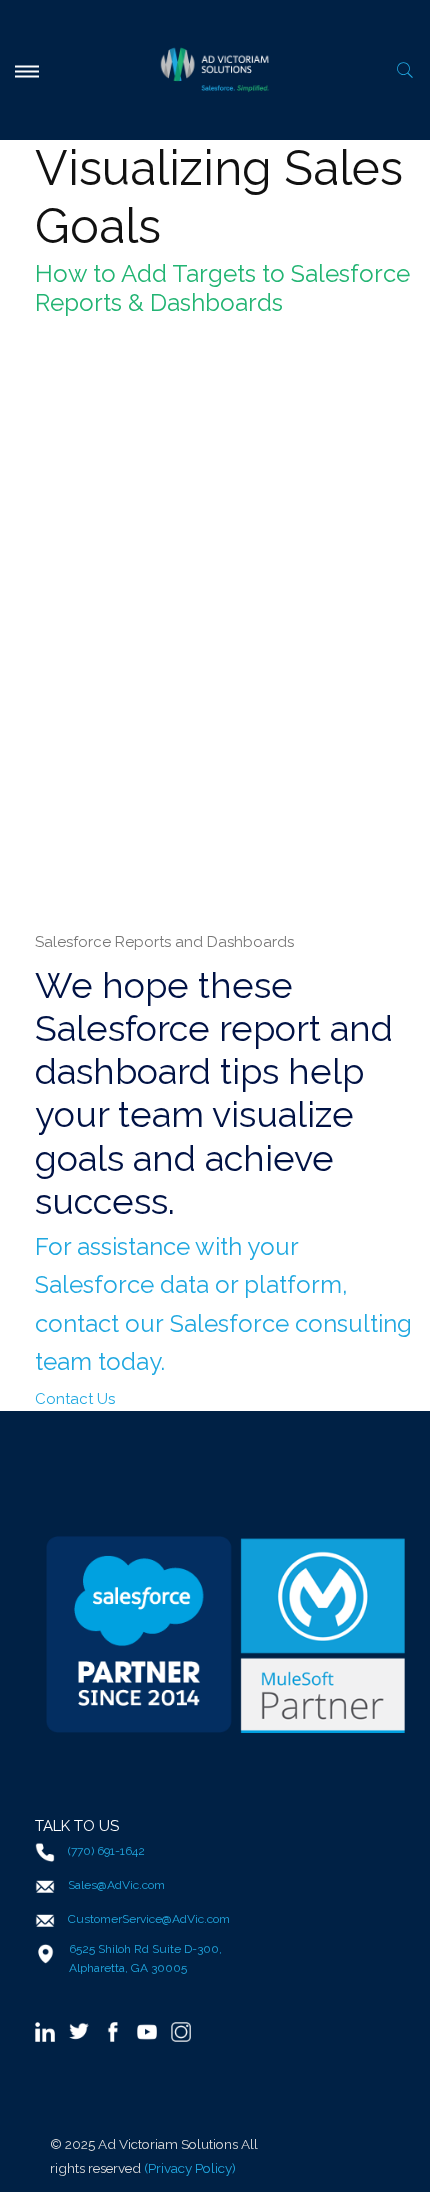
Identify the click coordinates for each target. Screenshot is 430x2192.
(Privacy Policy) (190, 2168)
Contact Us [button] (75, 1399)
